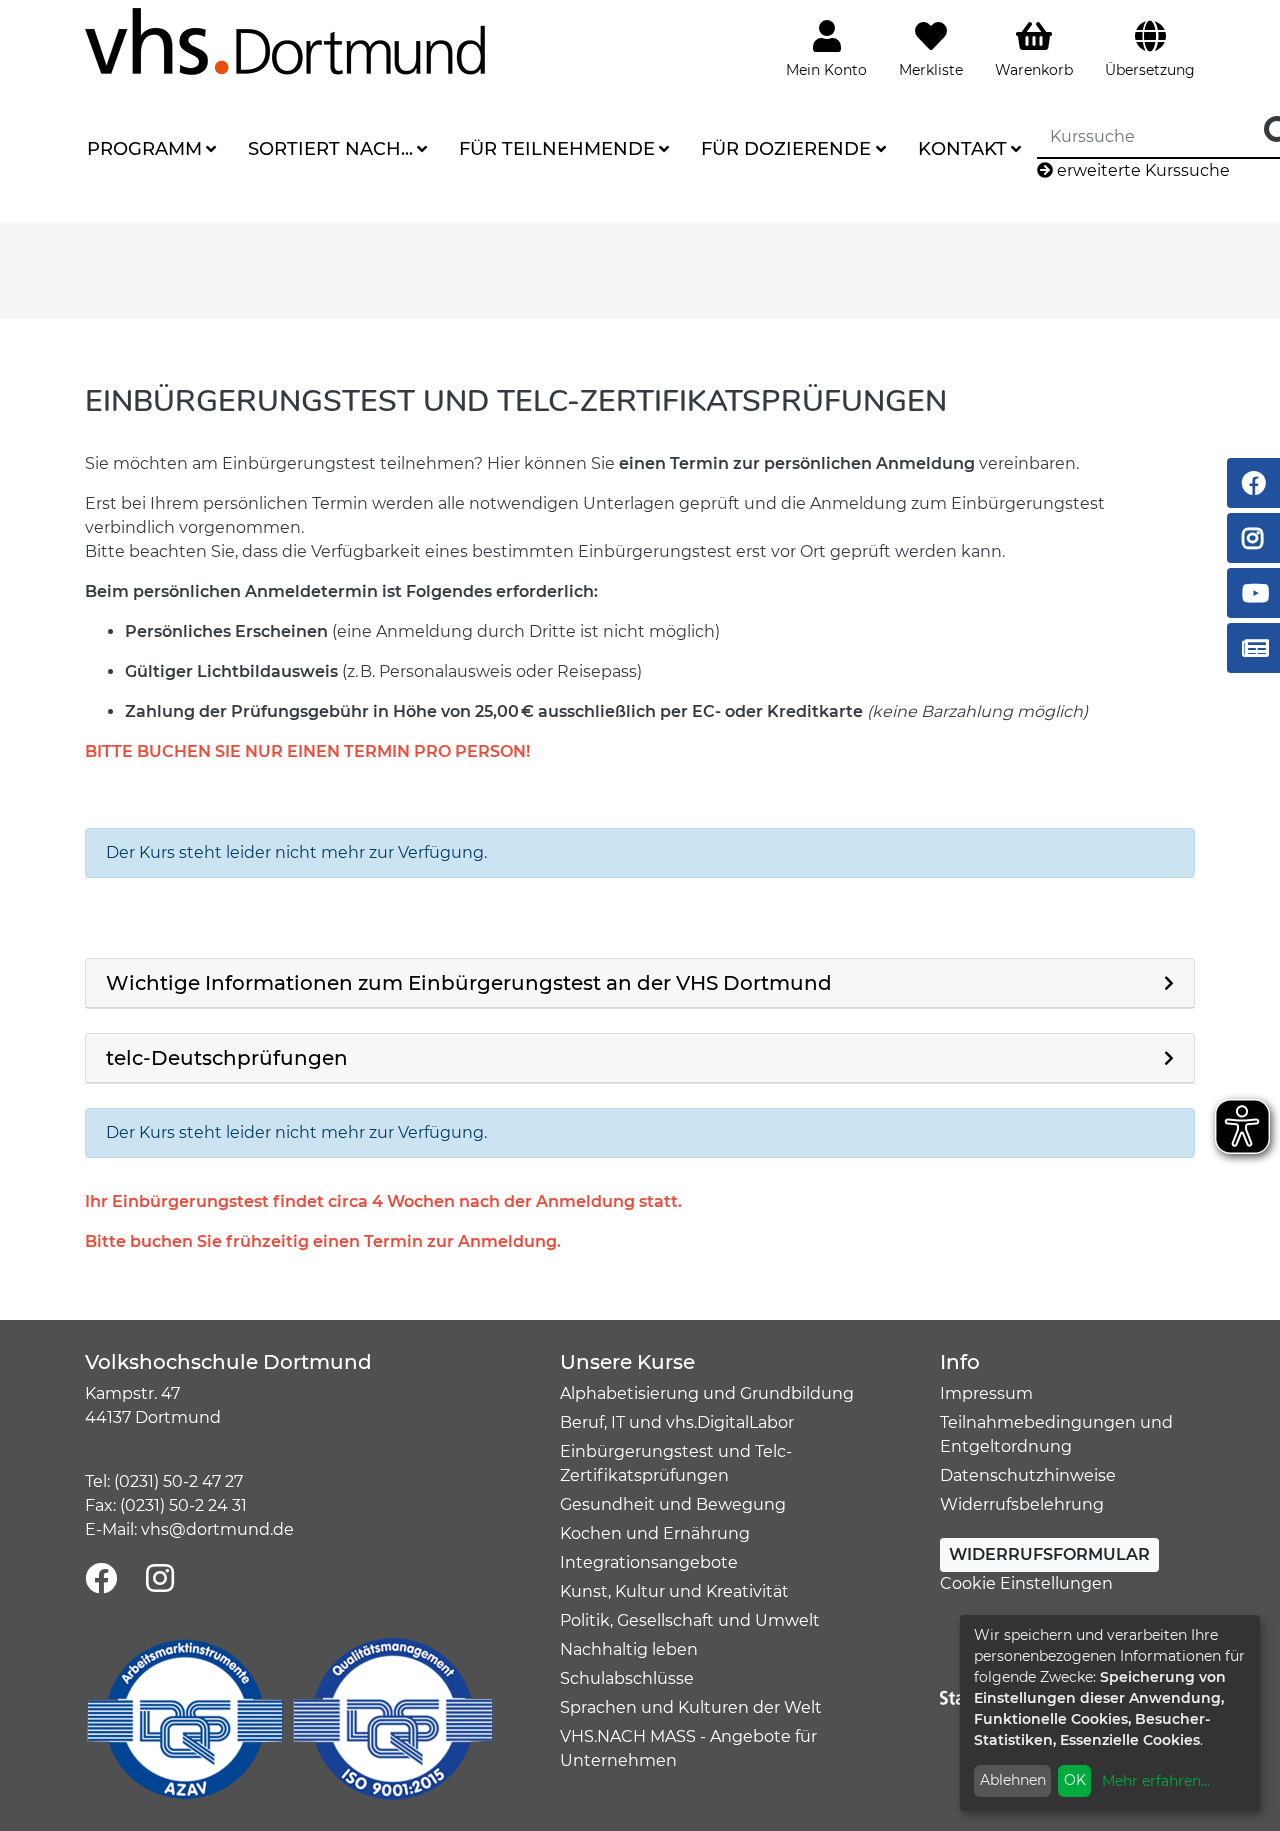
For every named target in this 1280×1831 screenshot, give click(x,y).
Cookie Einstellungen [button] (1026, 1583)
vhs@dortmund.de (217, 1529)
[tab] (640, 983)
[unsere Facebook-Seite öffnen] (101, 1579)
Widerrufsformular (1049, 1554)
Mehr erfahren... (1156, 1781)
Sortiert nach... (330, 149)
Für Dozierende (786, 149)
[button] (640, 983)
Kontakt (962, 149)
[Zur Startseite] (285, 40)
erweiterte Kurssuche (1141, 170)
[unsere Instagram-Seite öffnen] (160, 1579)
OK (1075, 1780)
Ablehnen (1013, 1780)
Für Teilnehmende (557, 149)
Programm (144, 149)
